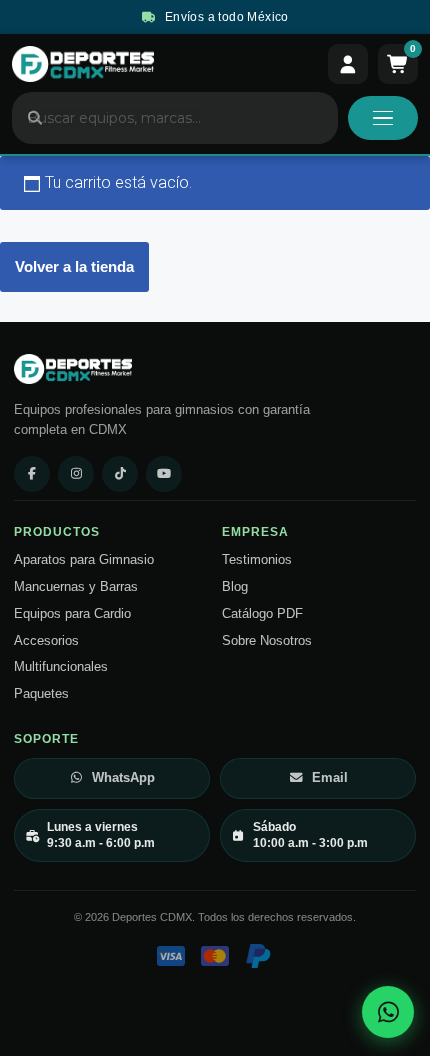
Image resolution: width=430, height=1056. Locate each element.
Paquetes (41, 694)
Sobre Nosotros (267, 641)
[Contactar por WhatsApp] (388, 1012)
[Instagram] (76, 474)
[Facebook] (32, 474)
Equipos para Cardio (72, 614)
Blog (235, 587)
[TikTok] (120, 474)
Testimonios (257, 560)
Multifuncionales (61, 667)
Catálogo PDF (262, 614)
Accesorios (46, 641)
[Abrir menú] (383, 118)
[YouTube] (164, 474)
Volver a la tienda (74, 266)
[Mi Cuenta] (348, 64)
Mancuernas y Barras (76, 587)
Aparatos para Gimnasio (84, 560)
